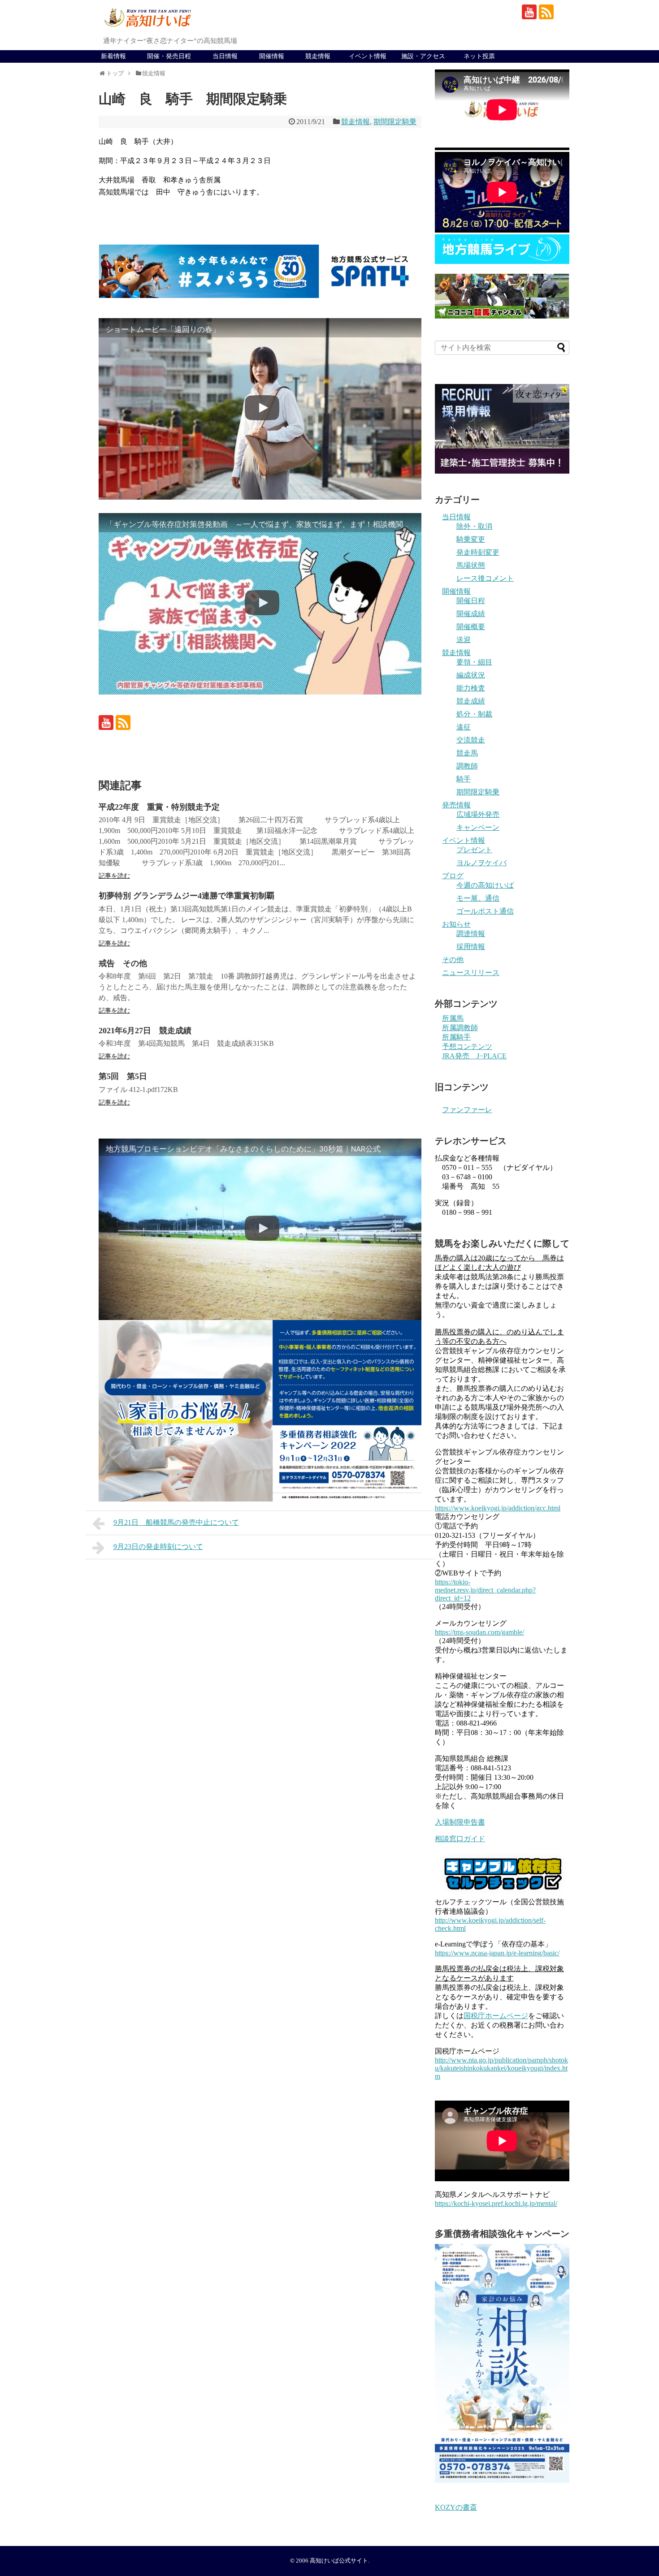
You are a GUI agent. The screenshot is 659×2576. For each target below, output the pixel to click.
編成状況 (471, 675)
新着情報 (113, 56)
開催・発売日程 (169, 56)
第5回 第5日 (123, 1076)
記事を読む (114, 876)
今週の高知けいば (485, 885)
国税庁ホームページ (496, 2016)
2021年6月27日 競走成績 (145, 1031)
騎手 (464, 779)
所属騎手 (456, 1037)
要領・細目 (474, 662)
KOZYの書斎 (456, 2507)
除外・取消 (474, 526)
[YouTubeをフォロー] (529, 12)
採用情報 (471, 947)
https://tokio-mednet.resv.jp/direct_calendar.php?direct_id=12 (485, 1590)
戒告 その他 (123, 963)
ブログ (453, 876)
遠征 (464, 727)
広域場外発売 (478, 814)
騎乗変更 (471, 539)
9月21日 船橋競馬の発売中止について (176, 1522)
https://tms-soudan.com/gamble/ (479, 1632)
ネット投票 (479, 56)
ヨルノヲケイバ (481, 863)
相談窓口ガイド (460, 1839)
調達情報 (471, 934)
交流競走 (471, 740)
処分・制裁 (474, 714)
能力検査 (471, 688)
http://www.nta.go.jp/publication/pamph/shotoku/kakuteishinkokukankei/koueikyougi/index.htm (501, 2068)
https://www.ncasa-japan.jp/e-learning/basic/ (497, 1953)
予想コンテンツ (467, 1046)
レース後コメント (485, 578)
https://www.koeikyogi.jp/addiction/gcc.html (498, 1508)
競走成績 (471, 701)
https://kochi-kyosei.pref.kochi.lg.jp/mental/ (496, 2203)
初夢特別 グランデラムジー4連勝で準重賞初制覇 (186, 896)
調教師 (467, 766)
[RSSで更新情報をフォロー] (546, 12)
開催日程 (471, 601)
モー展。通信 (478, 898)
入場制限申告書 (460, 1822)
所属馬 (453, 1018)
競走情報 (318, 56)
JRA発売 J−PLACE (474, 1056)
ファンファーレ (467, 1110)
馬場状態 (471, 565)
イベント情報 (368, 56)
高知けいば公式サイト (339, 2561)
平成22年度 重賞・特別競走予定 (159, 807)
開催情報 (272, 56)
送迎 (464, 640)
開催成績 (471, 614)
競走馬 (467, 753)
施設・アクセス (423, 56)
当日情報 (225, 56)
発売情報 (456, 805)
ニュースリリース (471, 973)
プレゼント (474, 850)
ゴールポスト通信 (485, 911)
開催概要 (471, 627)
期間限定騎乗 (395, 122)
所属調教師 (460, 1028)
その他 (453, 960)
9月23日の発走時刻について (158, 1547)
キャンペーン (478, 827)
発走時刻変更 (478, 552)
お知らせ (456, 924)
